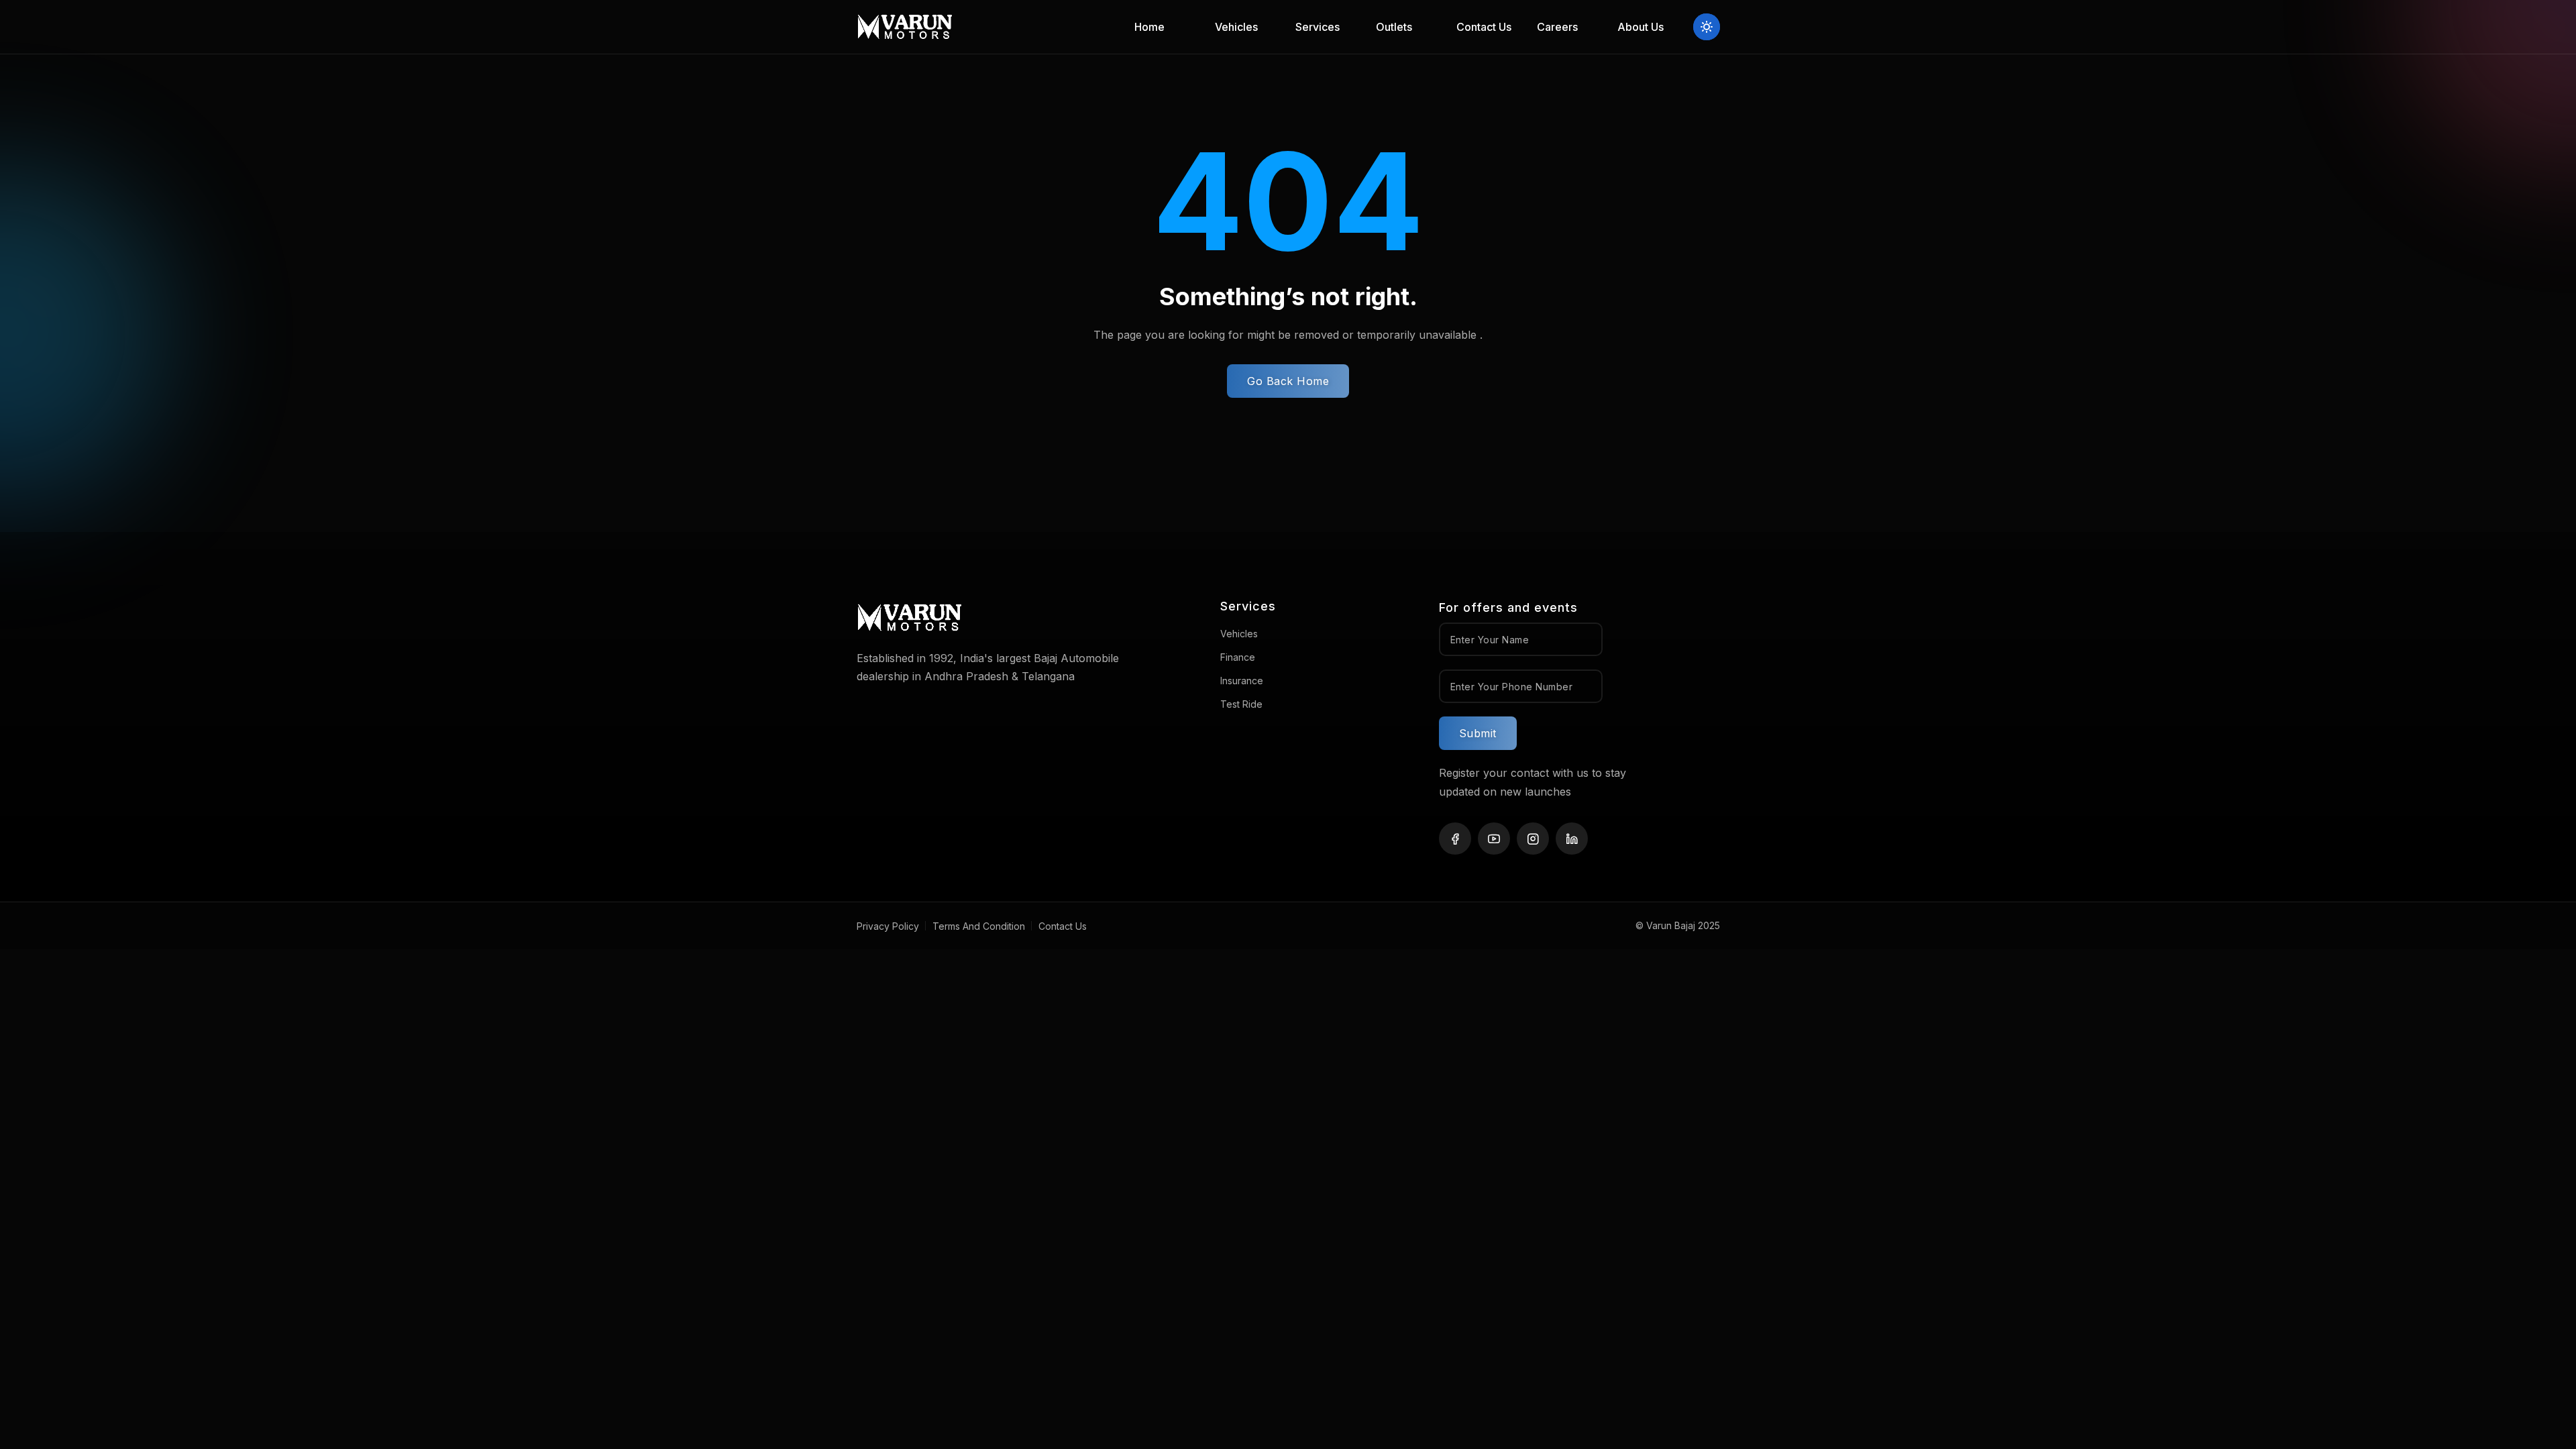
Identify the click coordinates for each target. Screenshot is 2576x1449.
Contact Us (1484, 27)
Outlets (1394, 27)
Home (1149, 27)
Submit (1478, 733)
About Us (1641, 27)
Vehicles (1239, 634)
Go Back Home (1288, 381)
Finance (1238, 657)
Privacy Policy (888, 926)
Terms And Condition (979, 926)
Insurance (1242, 681)
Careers (1557, 27)
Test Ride (1241, 704)
